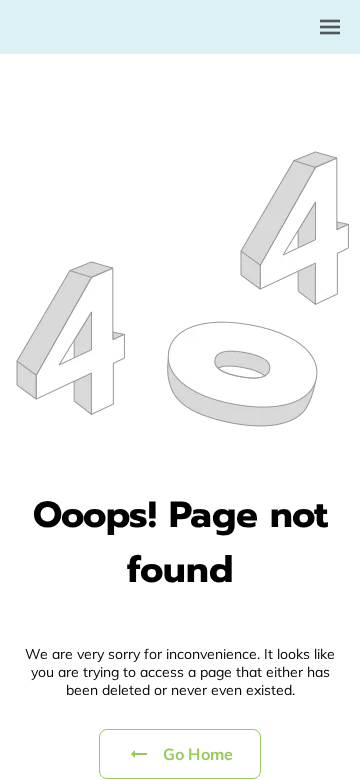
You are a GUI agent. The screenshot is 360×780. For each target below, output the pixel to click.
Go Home (198, 754)
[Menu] (330, 27)
